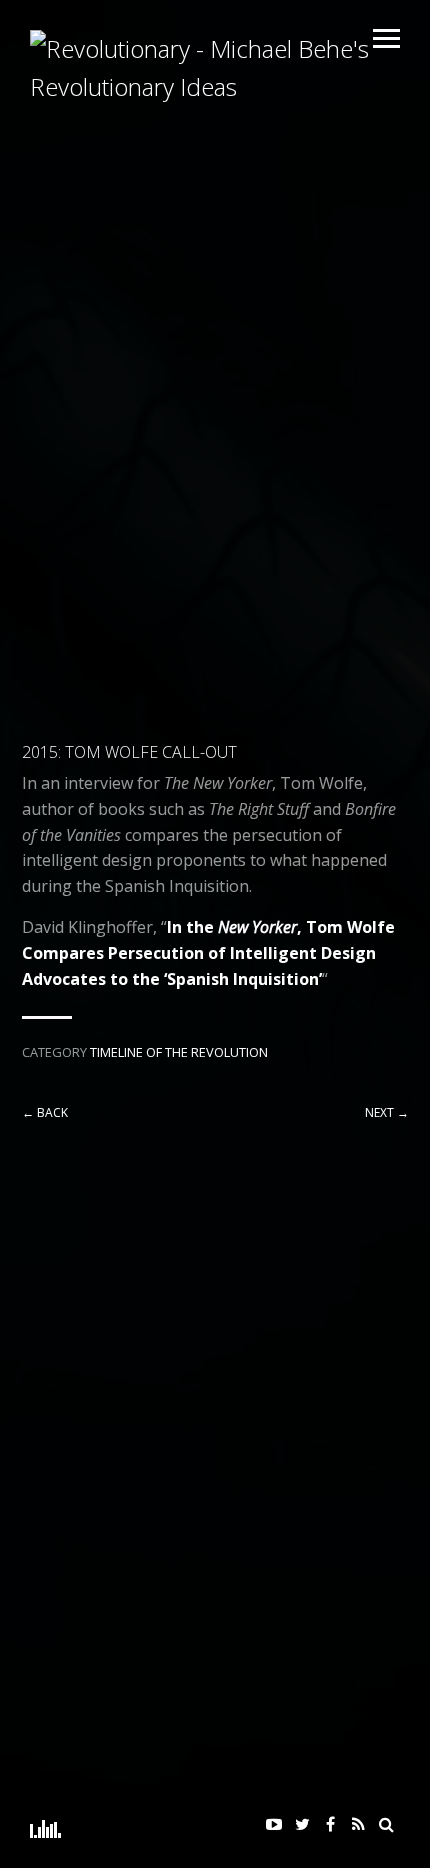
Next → (387, 1112)
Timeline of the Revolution (179, 1052)
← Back (45, 1112)
